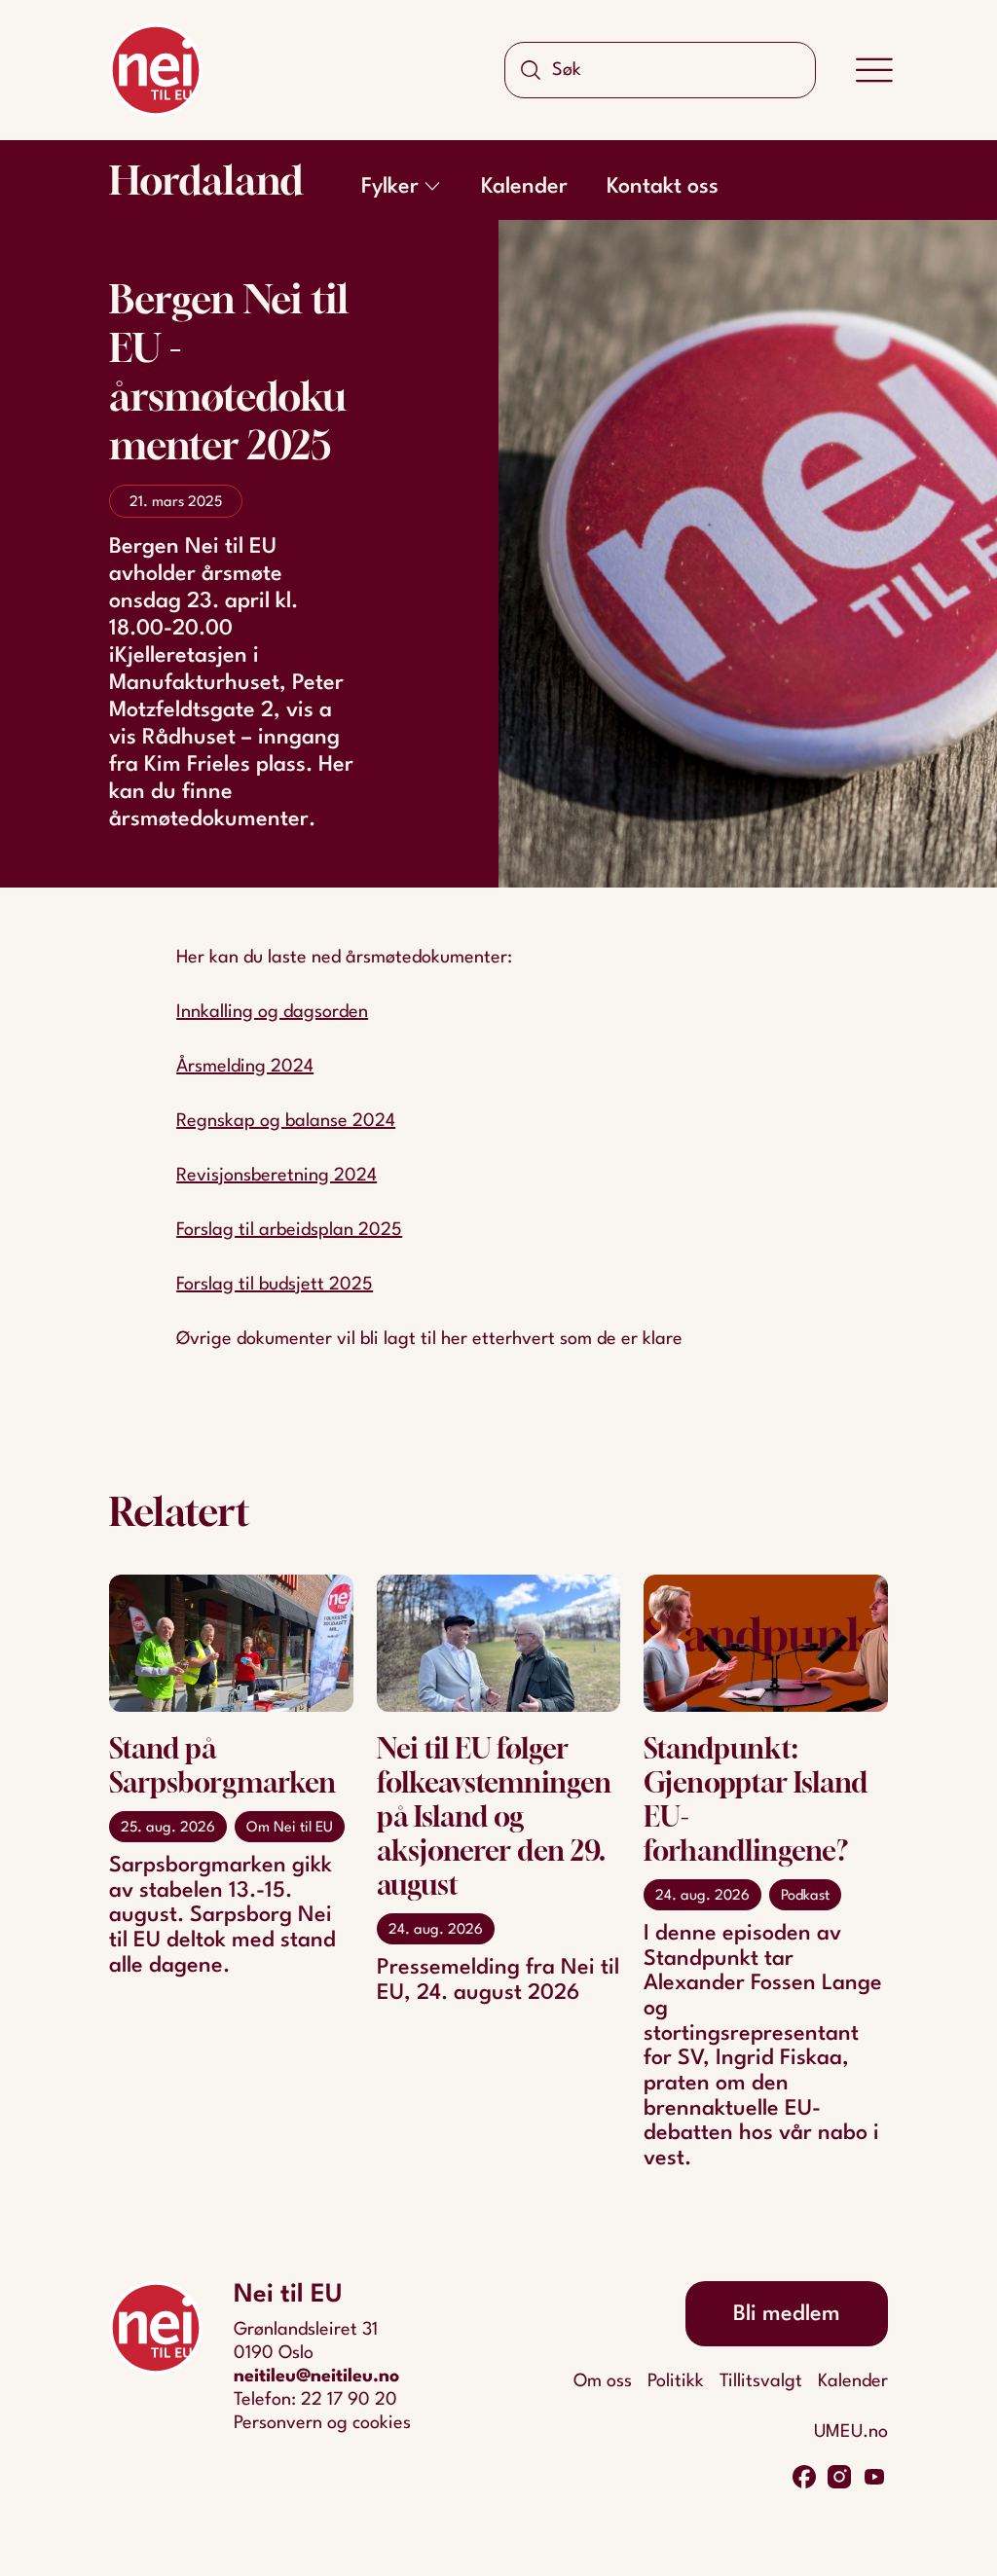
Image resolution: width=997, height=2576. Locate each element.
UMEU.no (851, 2432)
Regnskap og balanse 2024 (286, 1121)
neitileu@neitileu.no (316, 2376)
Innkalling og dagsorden (272, 1012)
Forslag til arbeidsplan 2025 (289, 1230)
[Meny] (874, 70)
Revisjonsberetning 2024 (277, 1176)
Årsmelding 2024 (245, 1067)
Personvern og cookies (322, 2423)
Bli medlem (787, 2314)
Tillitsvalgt (761, 2381)
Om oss (603, 2381)
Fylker (390, 187)
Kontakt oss (663, 187)
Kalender (524, 187)
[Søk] (531, 70)
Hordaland (206, 180)
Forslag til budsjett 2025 (275, 1285)
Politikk (676, 2381)
